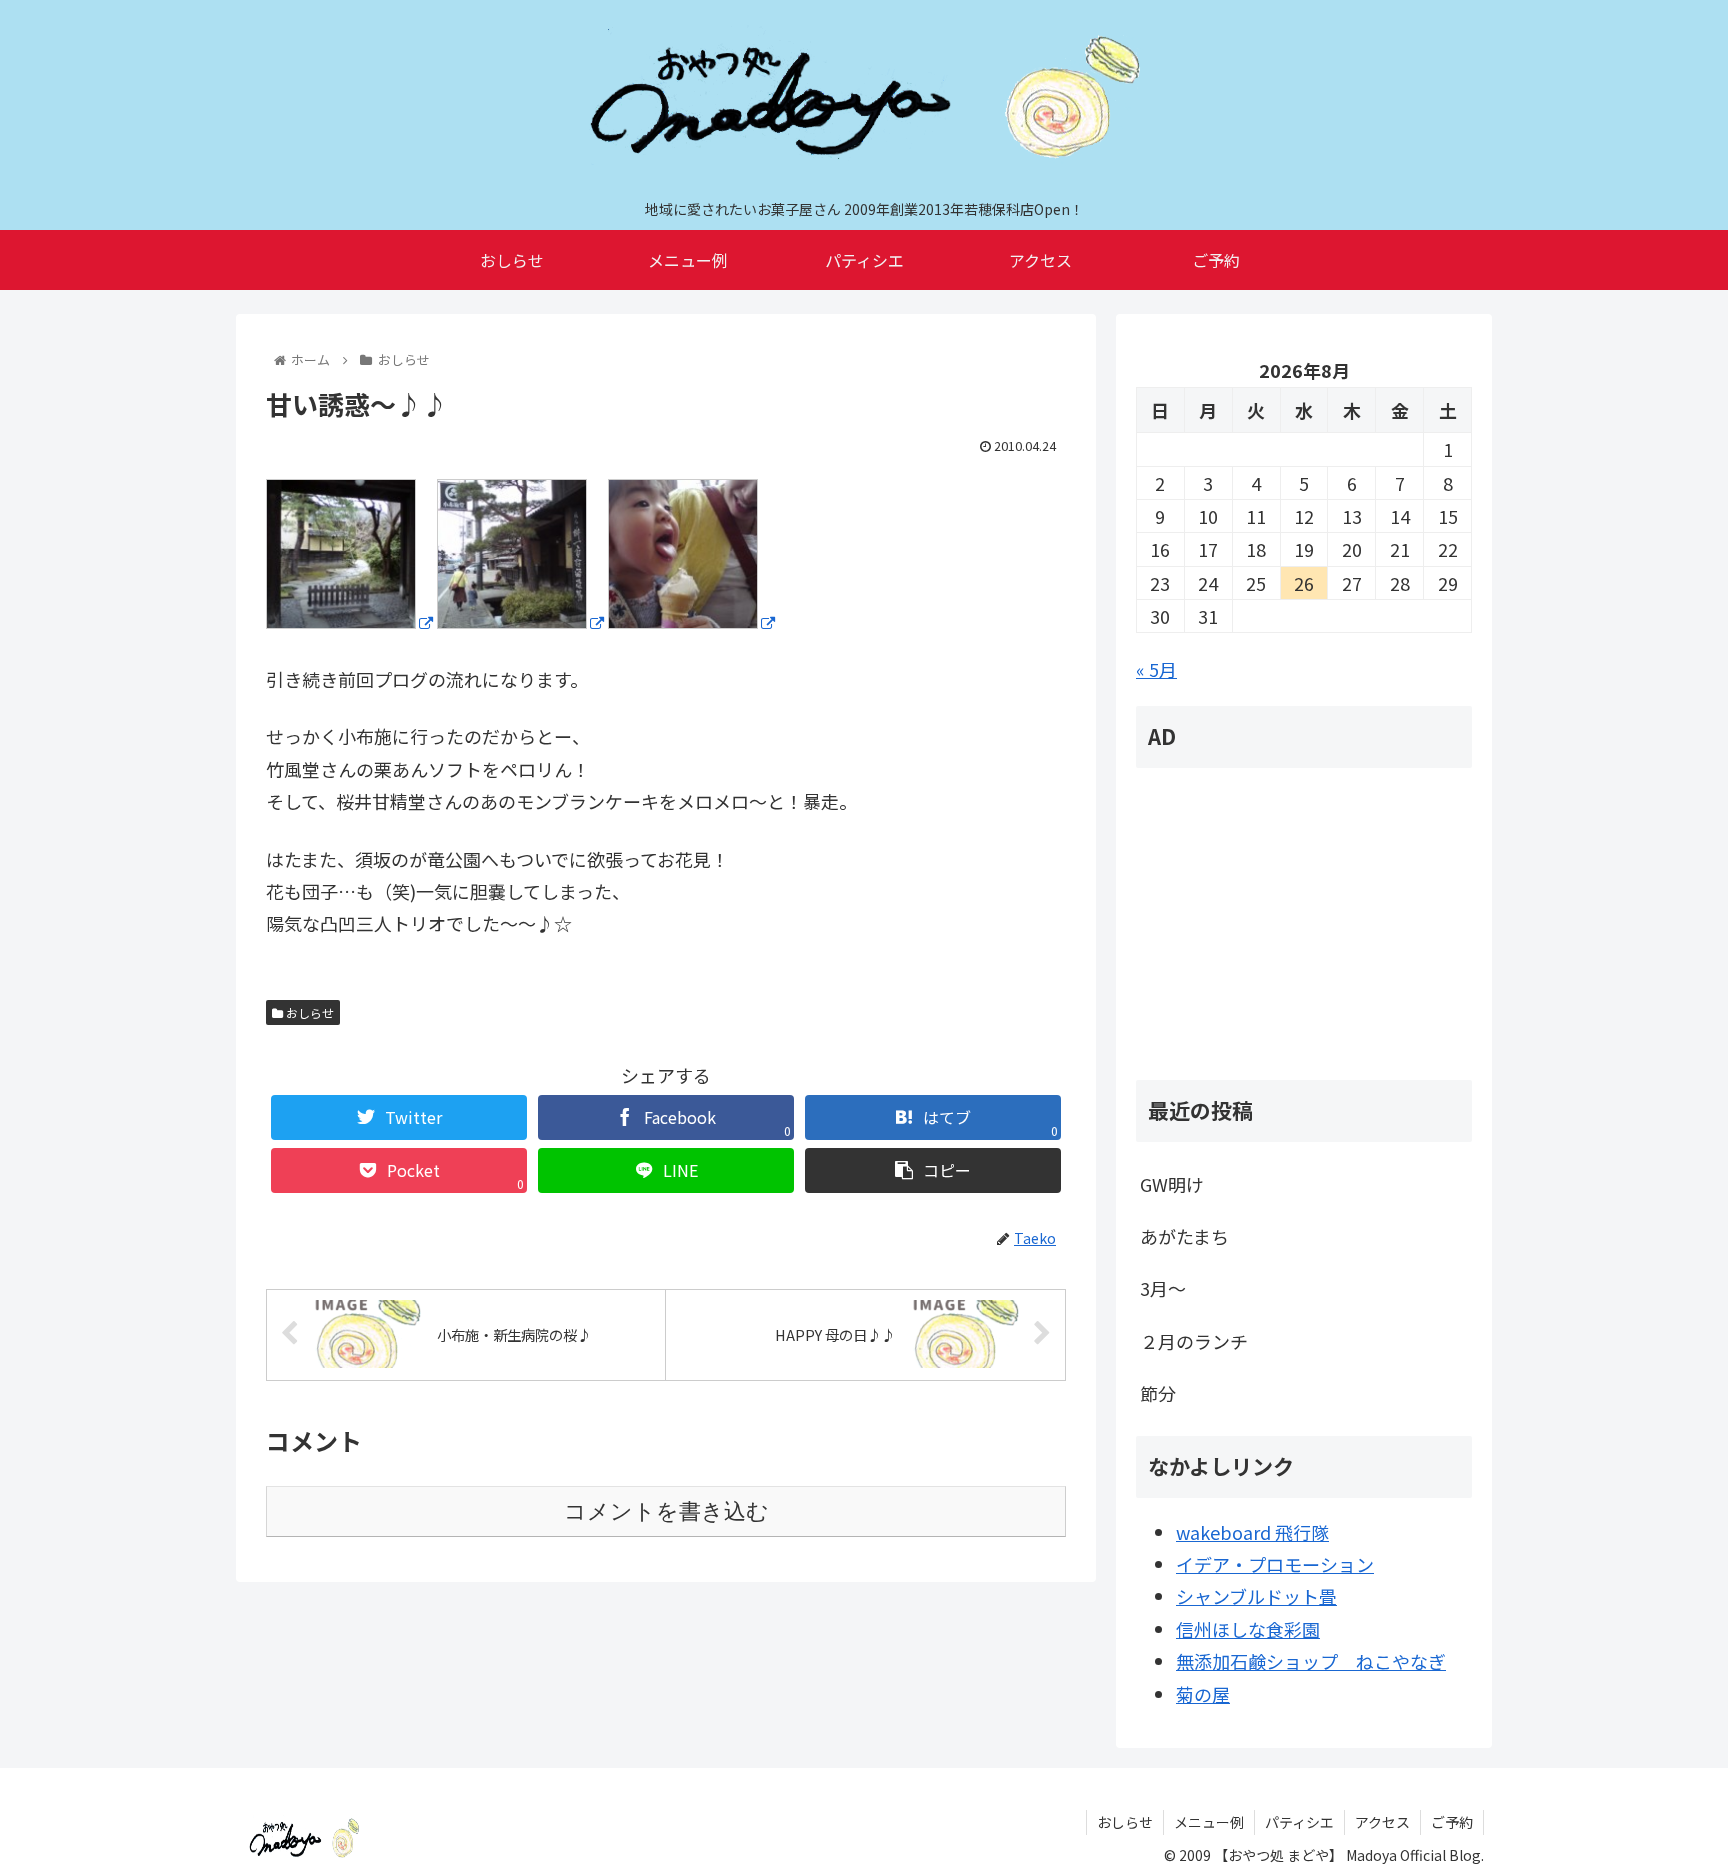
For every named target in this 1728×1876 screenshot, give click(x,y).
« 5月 (1156, 669)
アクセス (1382, 1822)
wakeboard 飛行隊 (1252, 1532)
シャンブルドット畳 (1256, 1596)
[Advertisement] (1304, 924)
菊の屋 (1203, 1694)
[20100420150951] (349, 621)
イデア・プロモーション (1275, 1564)
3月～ (1163, 1288)
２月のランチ (1194, 1341)
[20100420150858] (520, 621)
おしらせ (308, 1012)
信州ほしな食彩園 (1248, 1629)
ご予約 (1452, 1822)
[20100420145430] (691, 621)
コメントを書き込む (666, 1511)
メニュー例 (1209, 1822)
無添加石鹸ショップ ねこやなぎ (1311, 1661)
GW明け (1172, 1184)
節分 (1158, 1393)
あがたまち (1184, 1236)
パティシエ (1299, 1822)
